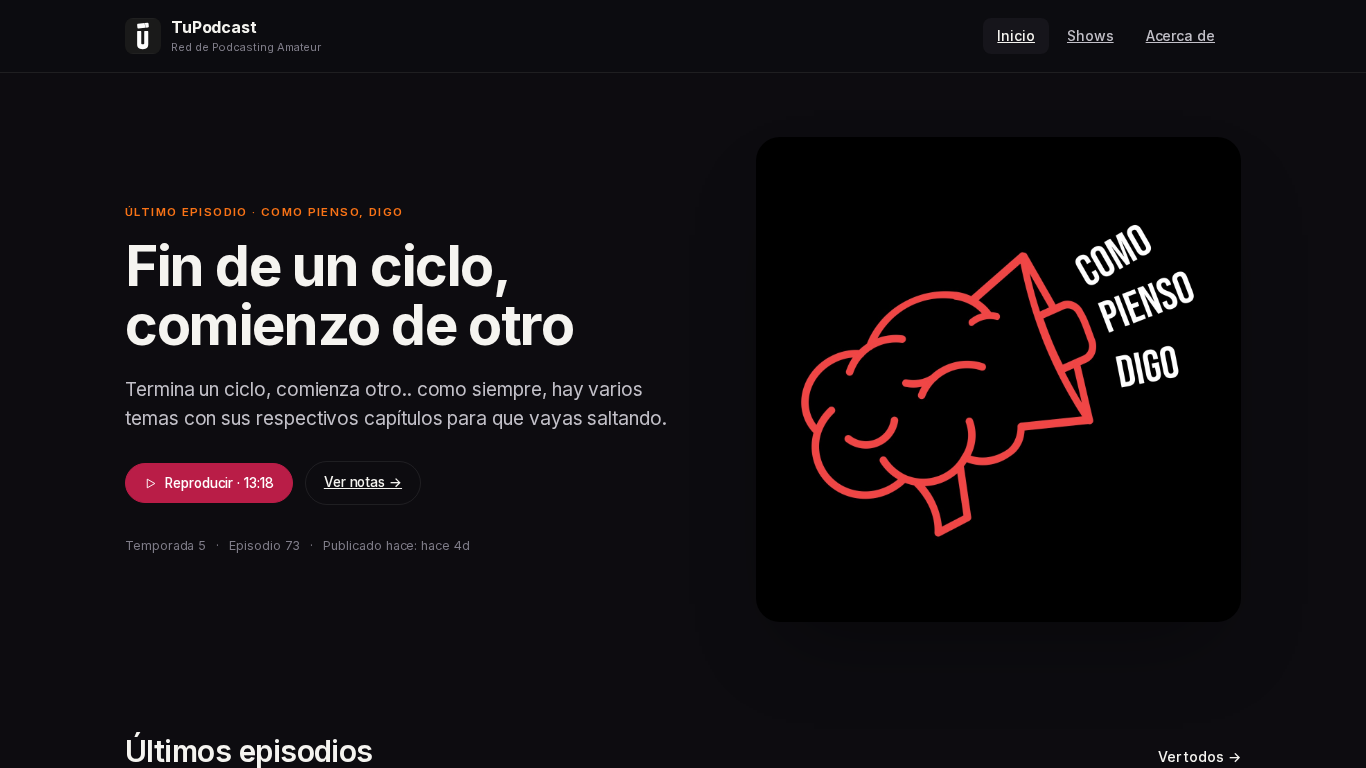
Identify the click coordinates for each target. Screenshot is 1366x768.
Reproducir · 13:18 (219, 483)
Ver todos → (1199, 756)
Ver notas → (363, 482)
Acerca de (1180, 35)
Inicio (1016, 35)
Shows (1090, 35)
